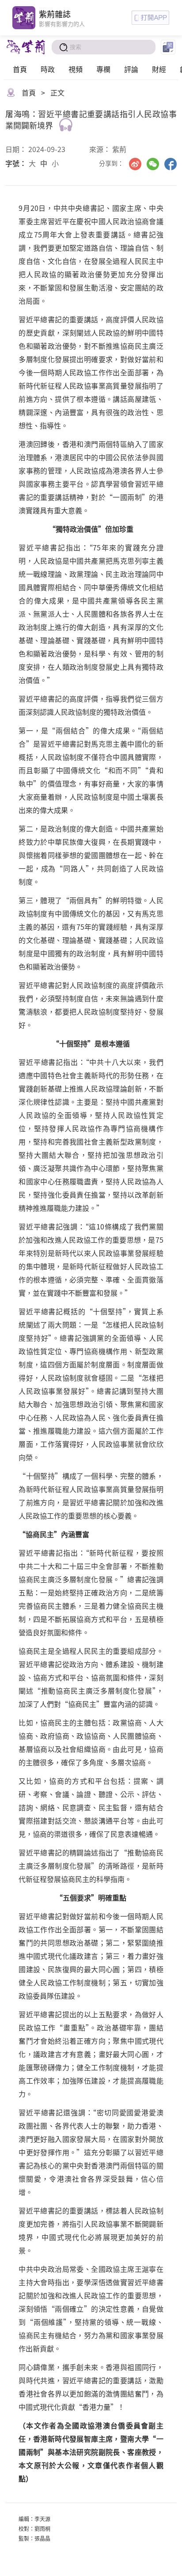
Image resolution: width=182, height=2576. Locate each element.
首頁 (20, 69)
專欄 (103, 69)
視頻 (76, 69)
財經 (159, 69)
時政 (48, 69)
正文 (57, 92)
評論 (131, 69)
